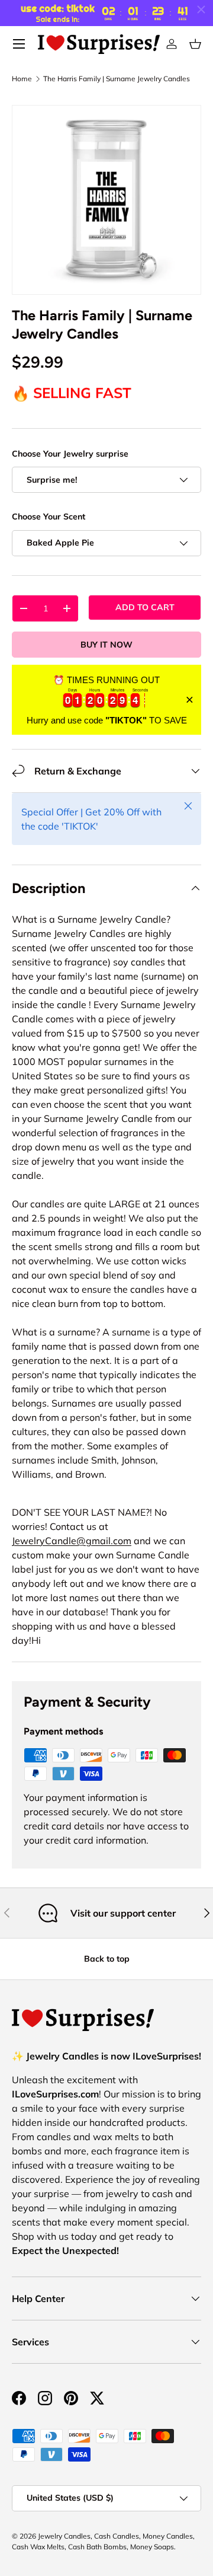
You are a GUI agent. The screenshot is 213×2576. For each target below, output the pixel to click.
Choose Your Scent (49, 517)
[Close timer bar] (201, 9)
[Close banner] (190, 700)
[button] (195, 44)
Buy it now (106, 645)
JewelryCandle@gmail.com (72, 1541)
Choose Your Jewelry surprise (70, 454)
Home (22, 79)
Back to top (107, 1959)
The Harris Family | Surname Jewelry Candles (117, 79)
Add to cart (145, 607)
